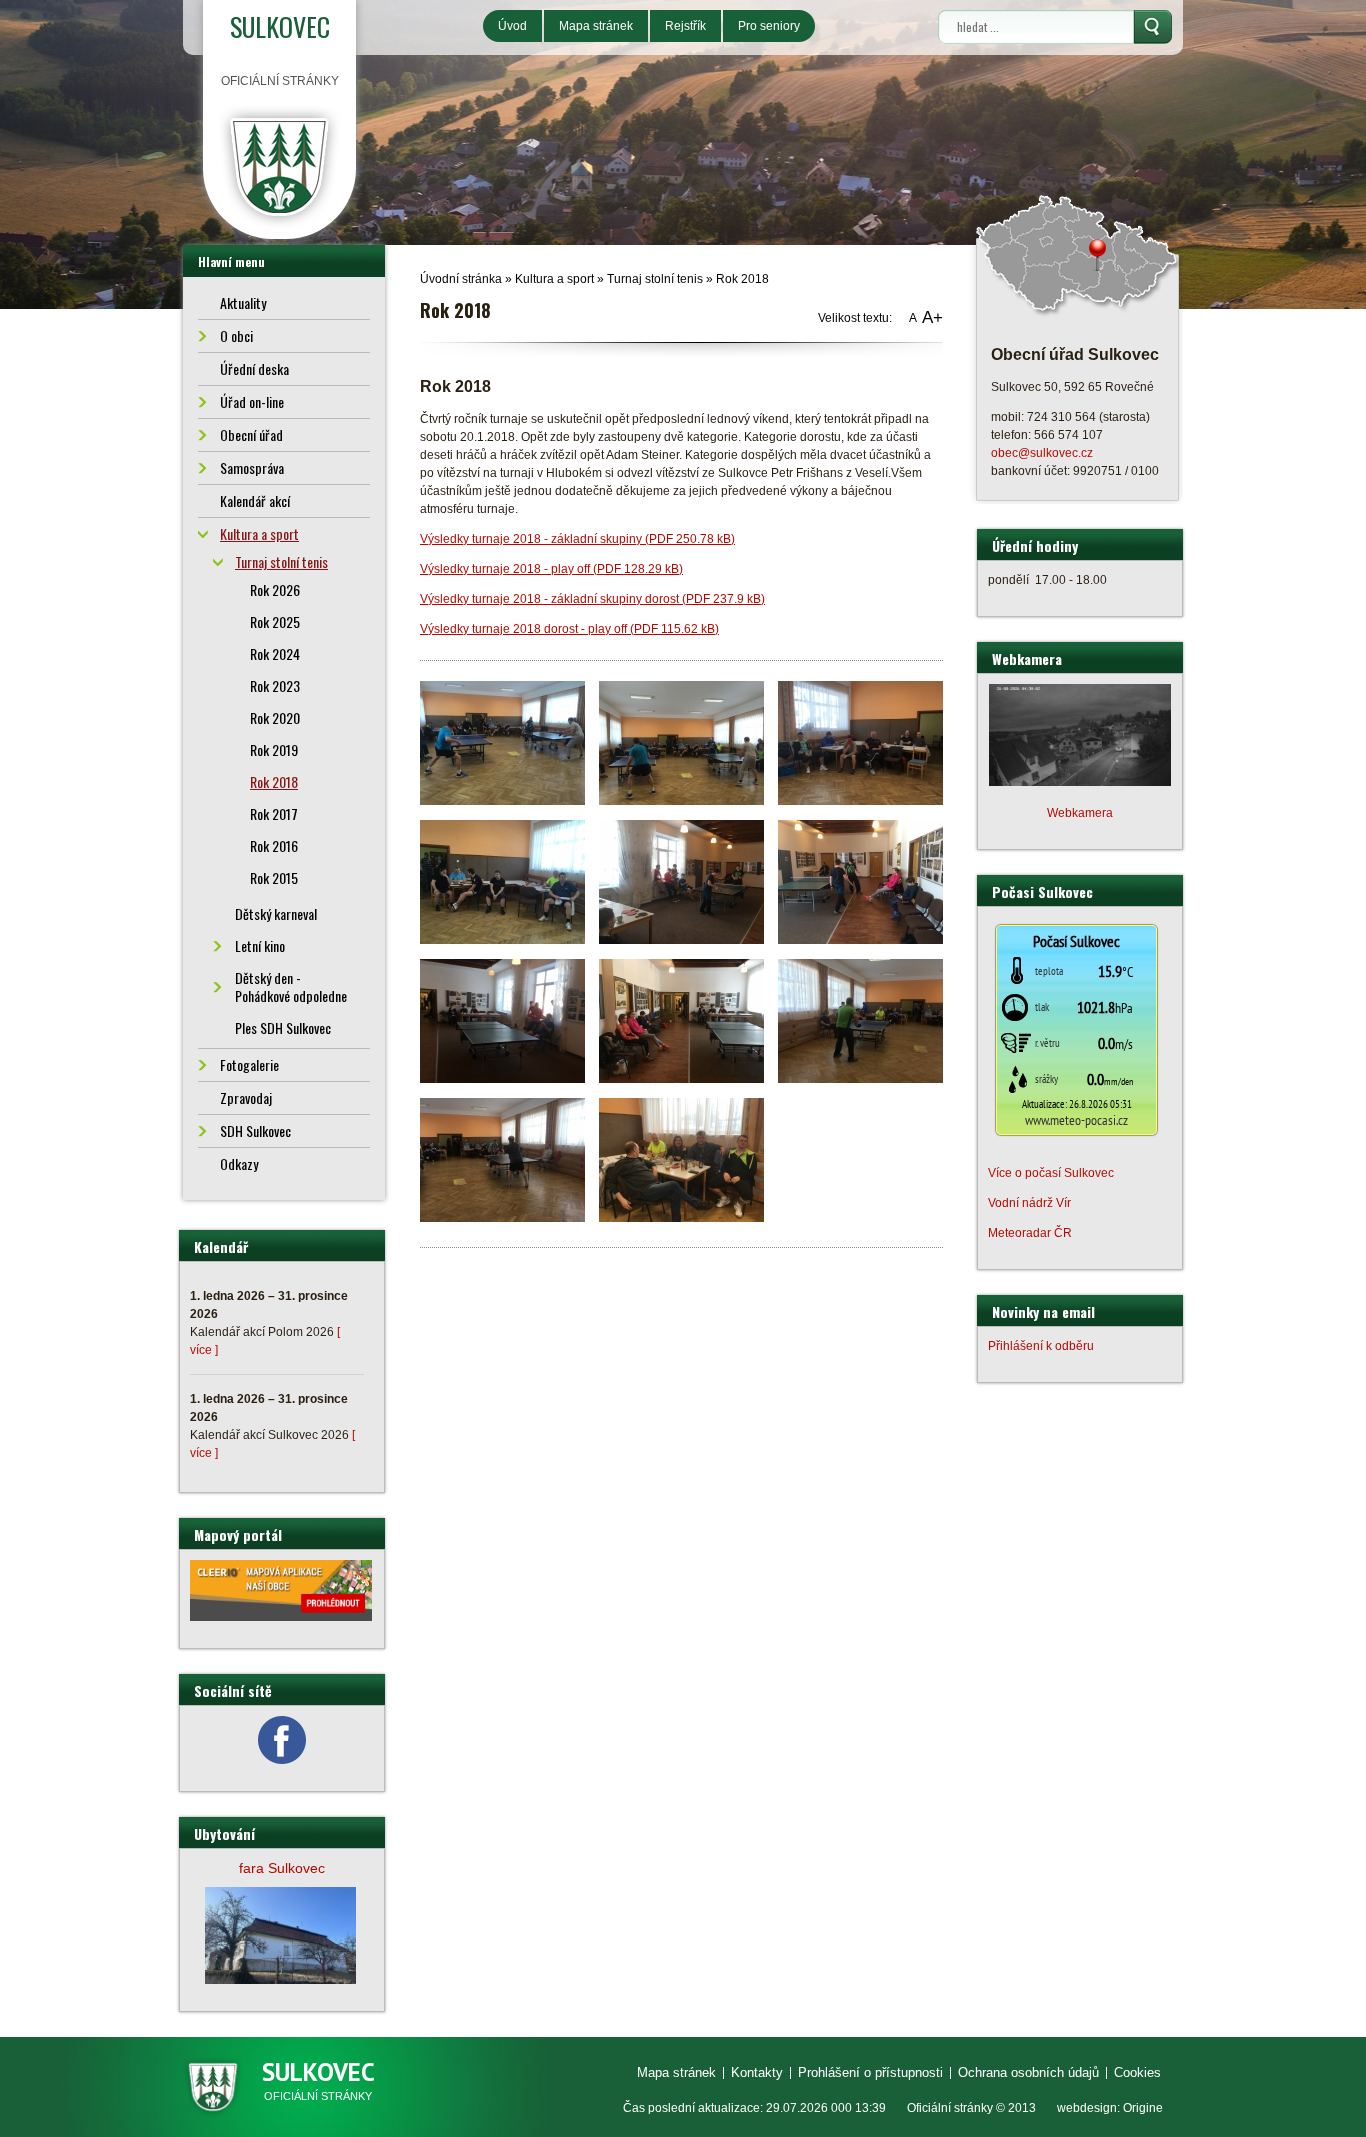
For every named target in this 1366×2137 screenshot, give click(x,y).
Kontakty (757, 2072)
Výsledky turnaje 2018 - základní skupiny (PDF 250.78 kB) (577, 539)
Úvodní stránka (461, 279)
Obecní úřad (251, 434)
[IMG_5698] (860, 742)
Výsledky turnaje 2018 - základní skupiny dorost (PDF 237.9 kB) (592, 599)
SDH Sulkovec (255, 1130)
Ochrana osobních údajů (1028, 2072)
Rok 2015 (274, 877)
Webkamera (1080, 813)
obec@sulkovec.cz (1042, 453)
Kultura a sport (554, 279)
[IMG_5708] (860, 1020)
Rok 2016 (274, 845)
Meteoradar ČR (1030, 1233)
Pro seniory (769, 26)
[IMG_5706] (681, 1020)
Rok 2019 (274, 749)
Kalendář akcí (255, 500)
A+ (932, 317)
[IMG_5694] (502, 742)
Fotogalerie (249, 1064)
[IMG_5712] (681, 1159)
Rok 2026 (275, 589)
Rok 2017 (274, 813)
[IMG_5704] (502, 1020)
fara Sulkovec (282, 1868)
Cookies (1137, 2072)
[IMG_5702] (681, 881)
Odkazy (239, 1163)
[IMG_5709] (502, 1159)
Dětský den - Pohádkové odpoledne (291, 986)
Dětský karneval (276, 913)
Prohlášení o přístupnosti (870, 2072)
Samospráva (252, 467)
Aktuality (243, 302)
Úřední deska (254, 368)
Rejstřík (685, 26)
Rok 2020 (275, 717)
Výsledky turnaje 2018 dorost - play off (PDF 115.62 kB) (569, 629)
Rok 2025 (275, 621)
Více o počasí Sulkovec (1051, 1173)
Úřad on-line (252, 401)
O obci (236, 335)
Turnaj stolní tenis (655, 279)
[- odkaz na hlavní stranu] (279, 166)
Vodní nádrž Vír (1029, 1203)
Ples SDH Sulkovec (283, 1027)
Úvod (512, 26)
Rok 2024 (275, 653)
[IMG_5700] (502, 881)
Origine (1143, 2108)
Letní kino (260, 945)
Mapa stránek (596, 26)
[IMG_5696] (681, 742)
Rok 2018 (742, 279)
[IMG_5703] (860, 881)
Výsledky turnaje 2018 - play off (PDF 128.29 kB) (551, 569)
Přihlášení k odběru (1041, 1346)
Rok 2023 (275, 685)
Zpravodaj (246, 1097)
